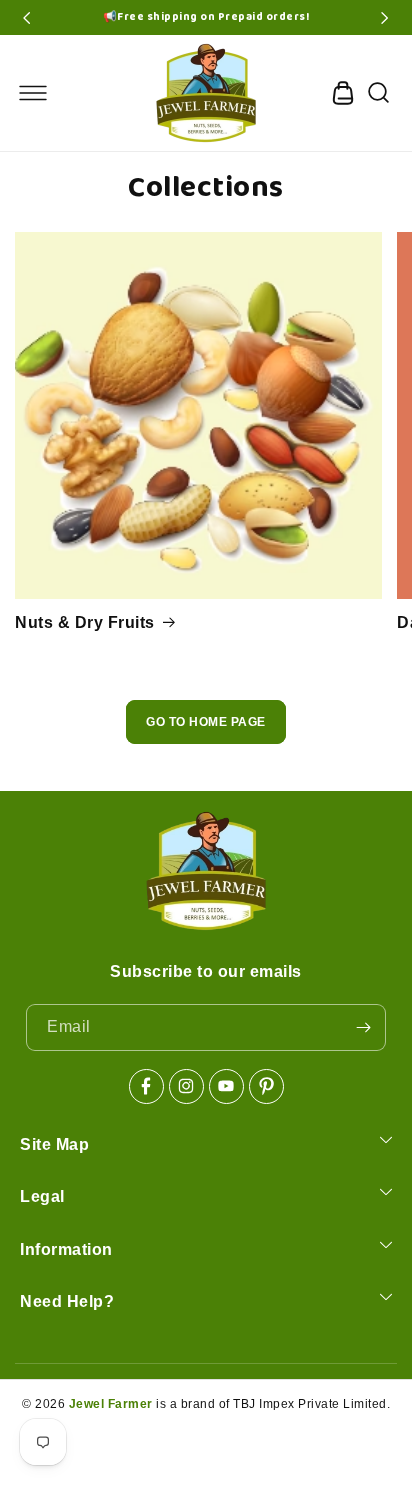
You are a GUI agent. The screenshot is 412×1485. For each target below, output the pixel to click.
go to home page (206, 722)
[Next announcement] (385, 18)
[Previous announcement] (27, 18)
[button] (33, 93)
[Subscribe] (363, 1027)
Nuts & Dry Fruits (85, 622)
